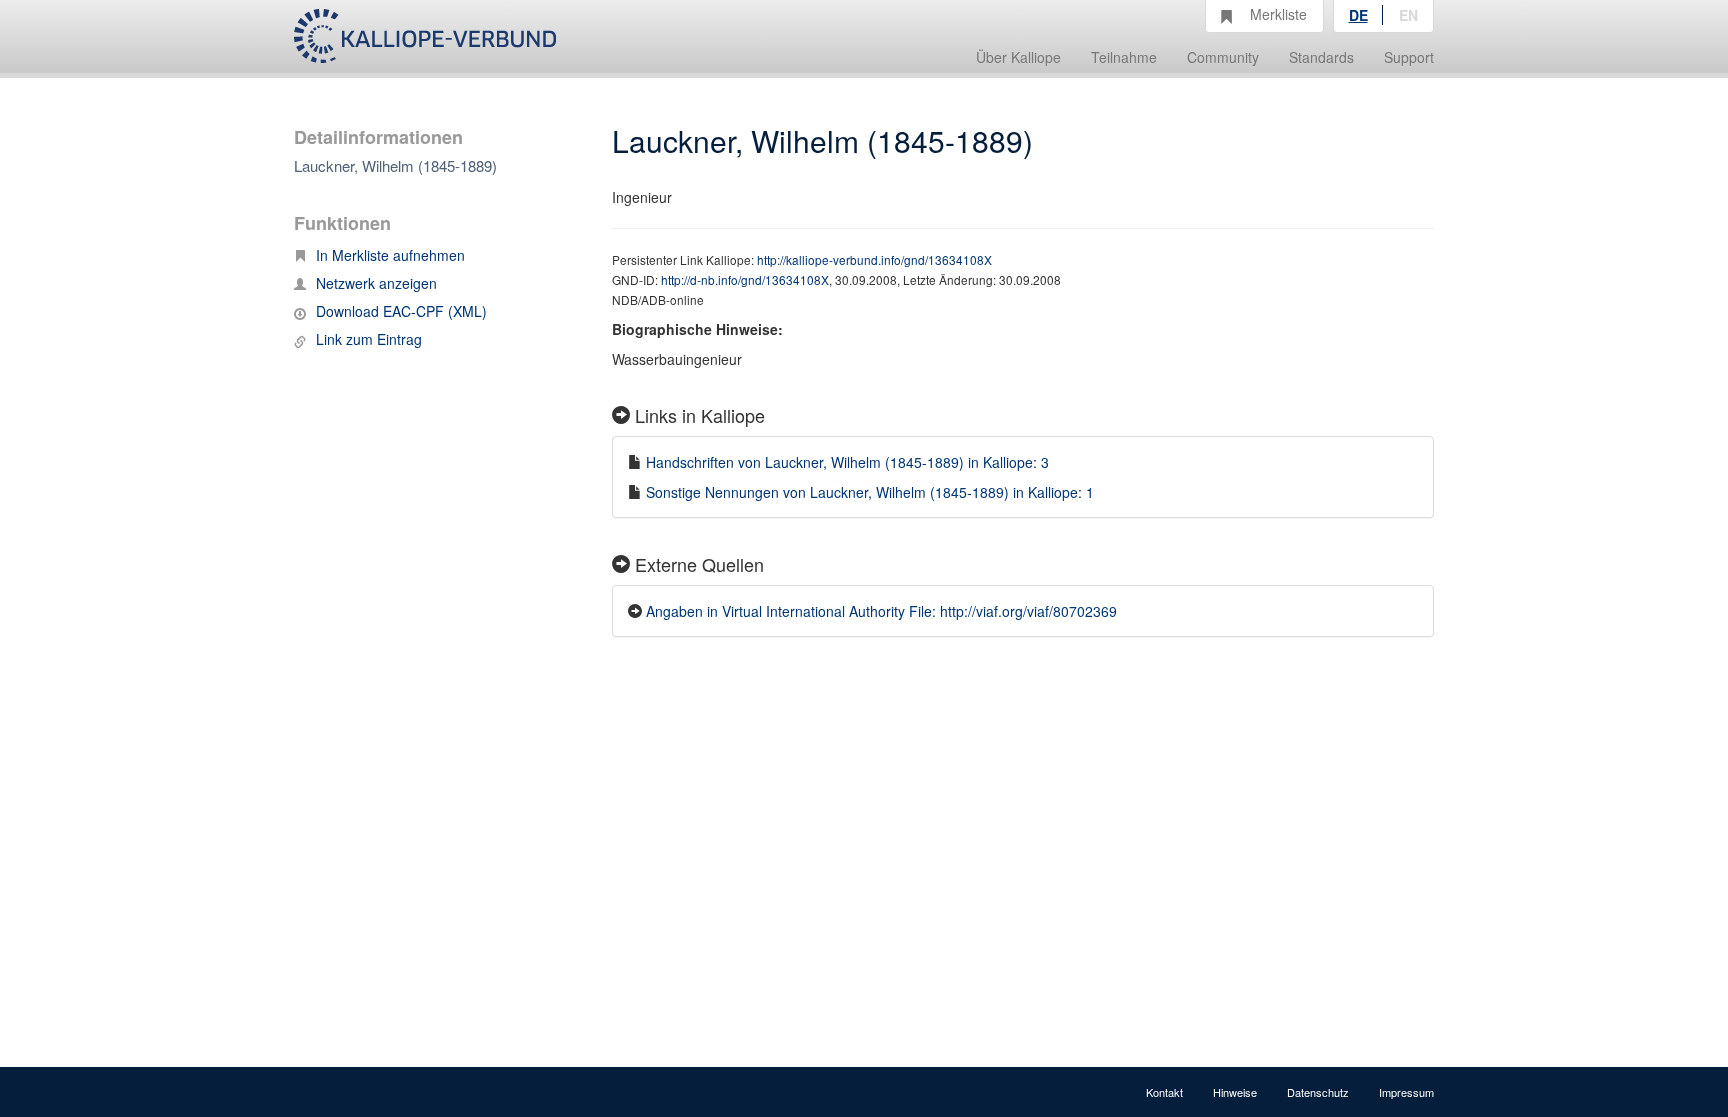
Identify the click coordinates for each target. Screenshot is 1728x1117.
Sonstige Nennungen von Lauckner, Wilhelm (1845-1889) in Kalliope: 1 (870, 492)
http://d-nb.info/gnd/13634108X (745, 279)
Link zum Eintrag (369, 339)
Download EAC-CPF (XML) (401, 311)
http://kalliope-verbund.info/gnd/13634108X (874, 259)
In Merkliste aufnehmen (390, 255)
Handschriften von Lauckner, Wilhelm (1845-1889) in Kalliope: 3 (847, 462)
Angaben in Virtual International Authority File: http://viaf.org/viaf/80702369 (881, 611)
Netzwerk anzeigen (376, 283)
